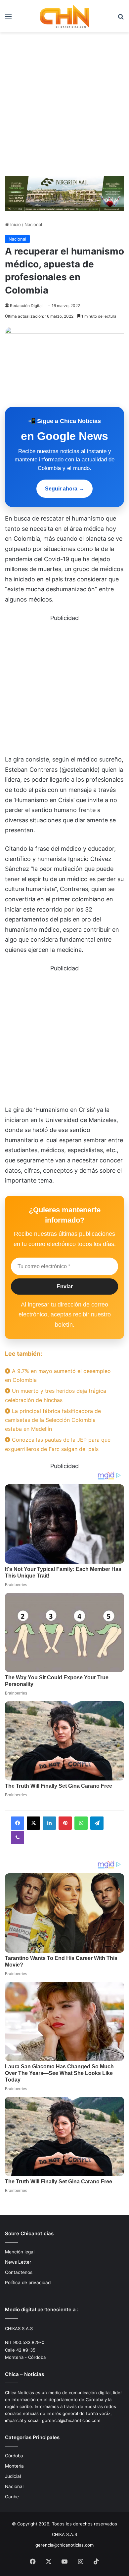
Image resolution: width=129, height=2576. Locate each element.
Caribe (12, 2497)
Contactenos (19, 2272)
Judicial (13, 2476)
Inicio (15, 224)
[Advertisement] (64, 107)
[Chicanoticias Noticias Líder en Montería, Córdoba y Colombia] (64, 16)
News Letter (18, 2262)
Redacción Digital (26, 306)
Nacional (33, 224)
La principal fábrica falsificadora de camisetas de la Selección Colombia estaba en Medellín (53, 1420)
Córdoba (14, 2456)
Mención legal (20, 2252)
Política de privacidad (28, 2283)
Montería (14, 2466)
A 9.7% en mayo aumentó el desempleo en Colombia (58, 1375)
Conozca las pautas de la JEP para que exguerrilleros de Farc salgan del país (58, 1444)
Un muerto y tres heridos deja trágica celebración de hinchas (56, 1395)
